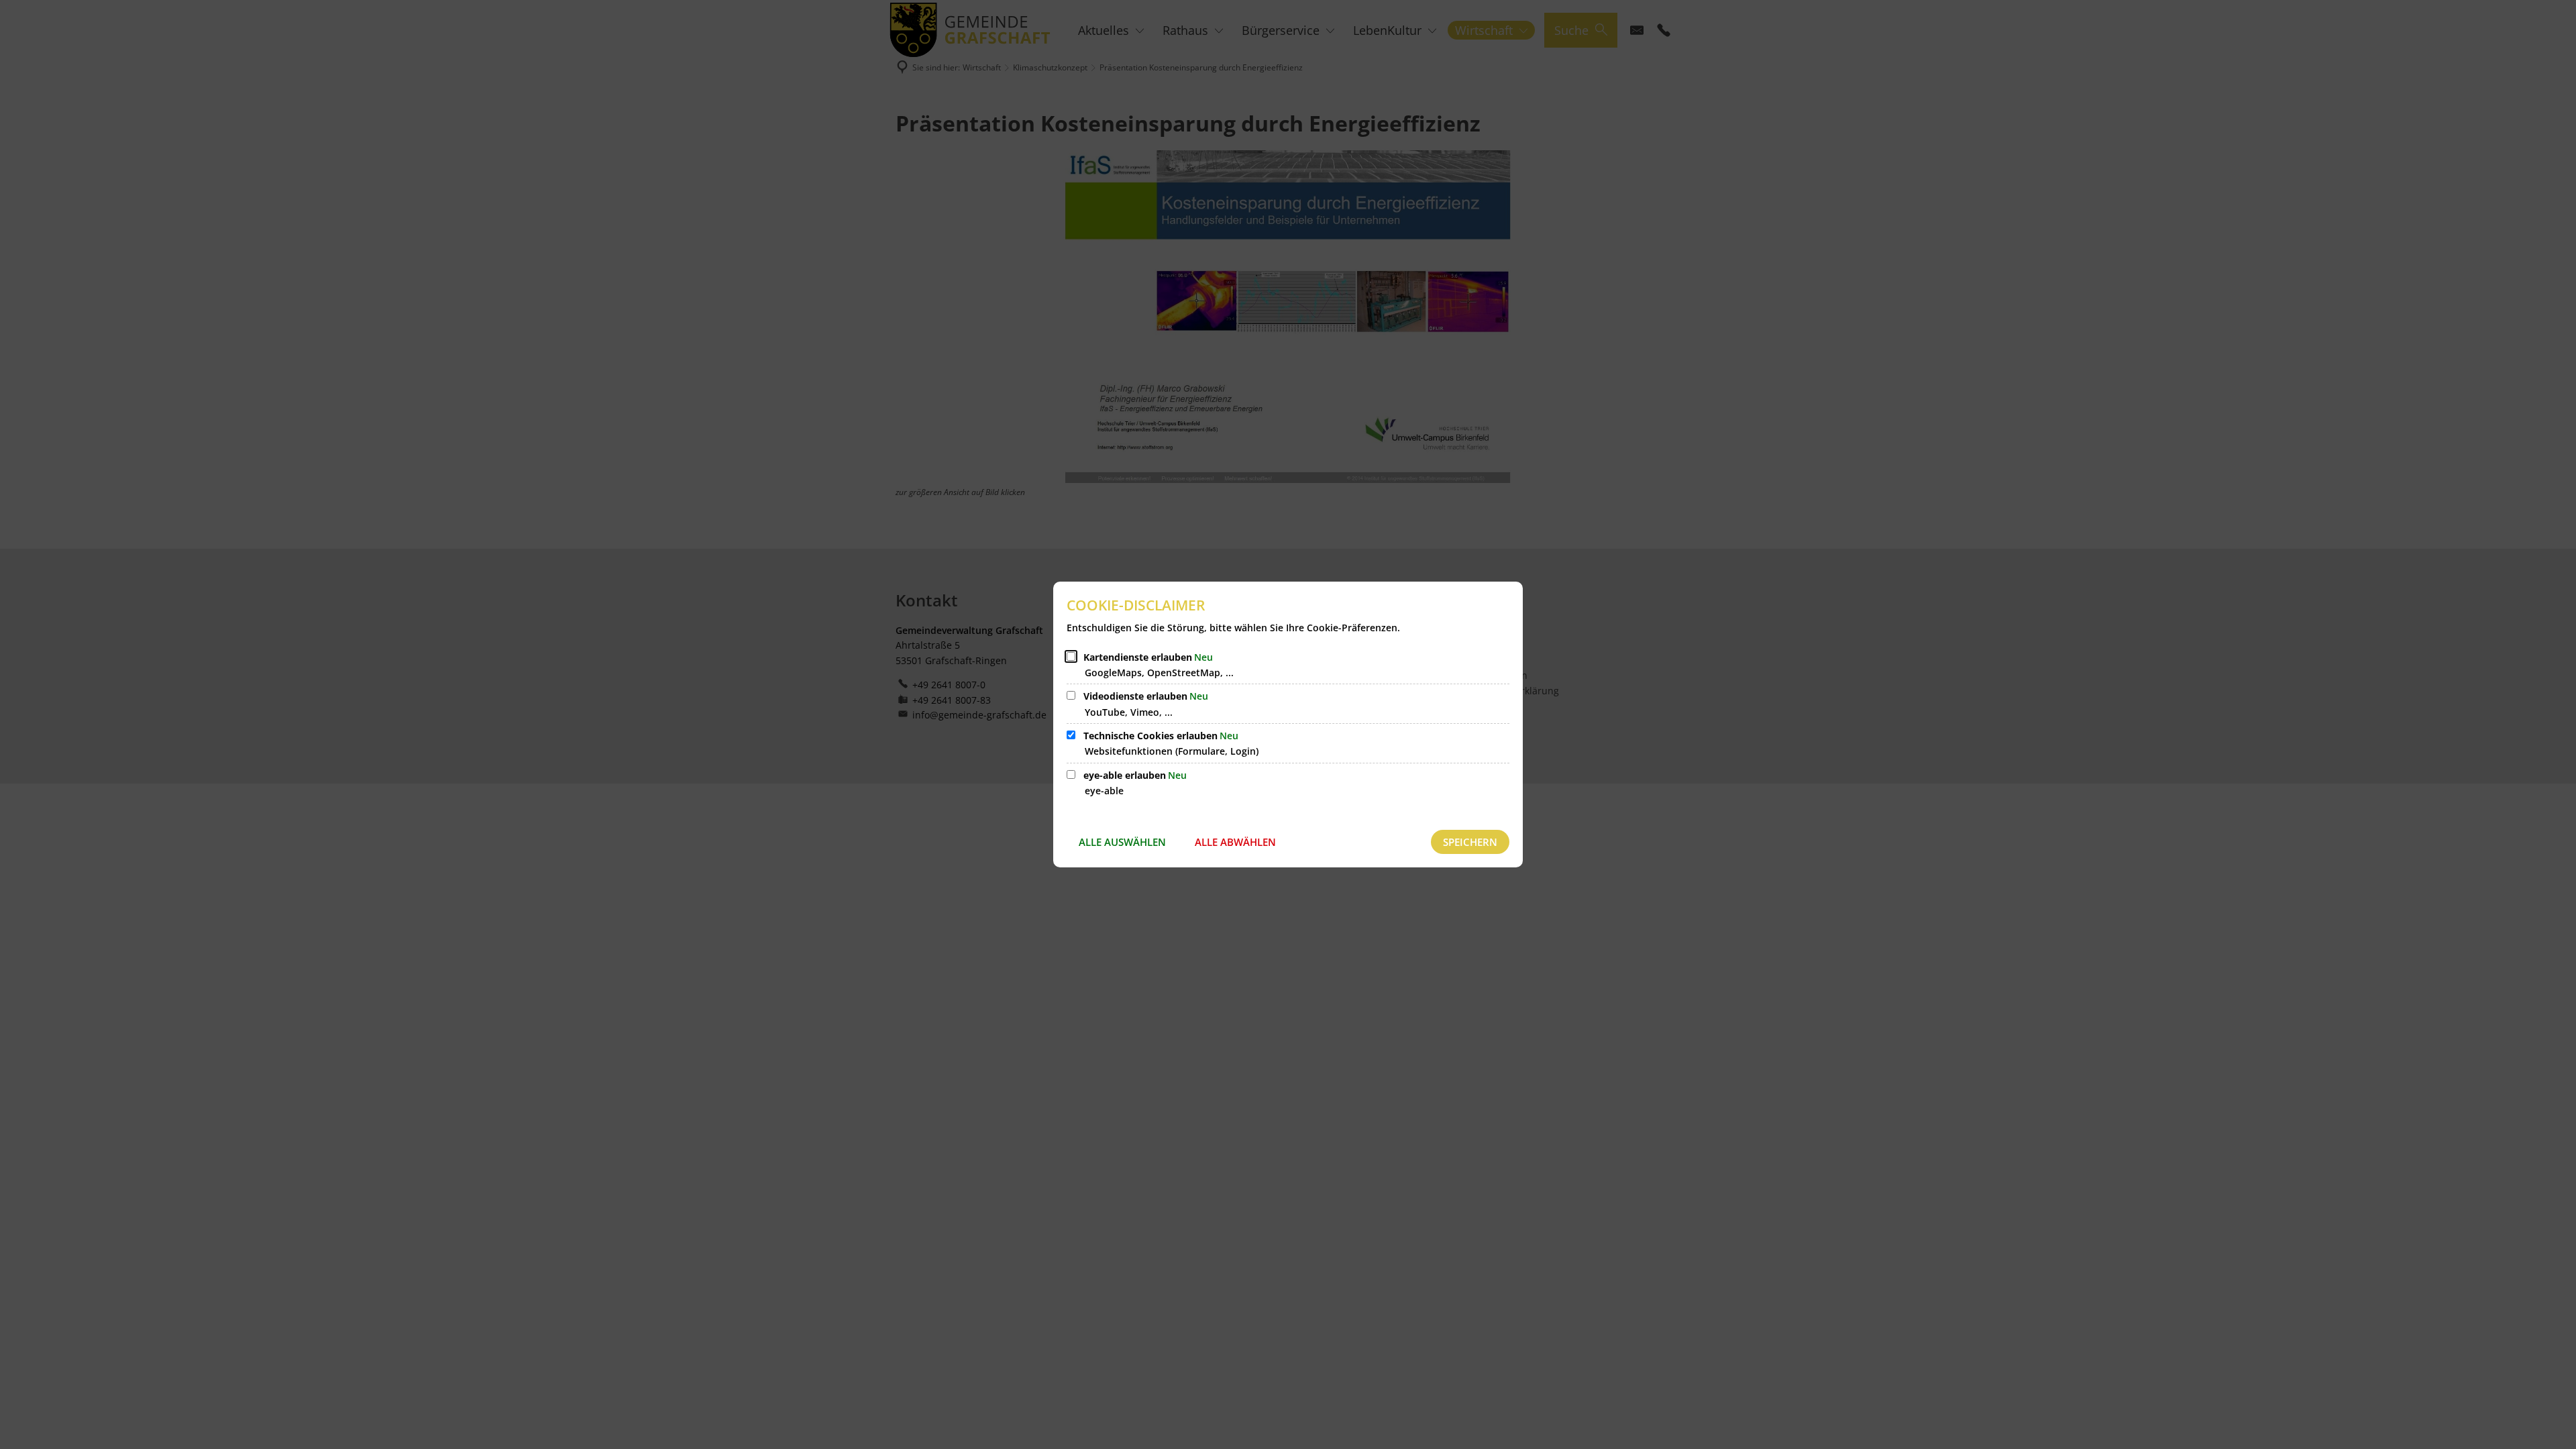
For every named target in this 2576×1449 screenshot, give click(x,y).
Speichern (1470, 842)
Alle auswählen (1122, 842)
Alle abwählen (1235, 842)
